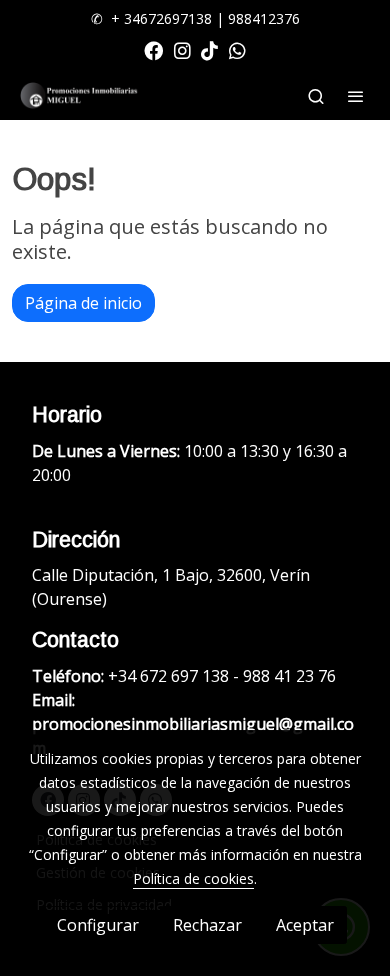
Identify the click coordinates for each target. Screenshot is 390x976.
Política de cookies (193, 878)
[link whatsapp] (237, 49)
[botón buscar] (316, 96)
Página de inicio (83, 303)
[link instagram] (182, 49)
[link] (80, 95)
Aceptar (305, 925)
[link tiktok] (209, 49)
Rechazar (207, 925)
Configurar (98, 925)
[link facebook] (153, 49)
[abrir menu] (356, 96)
